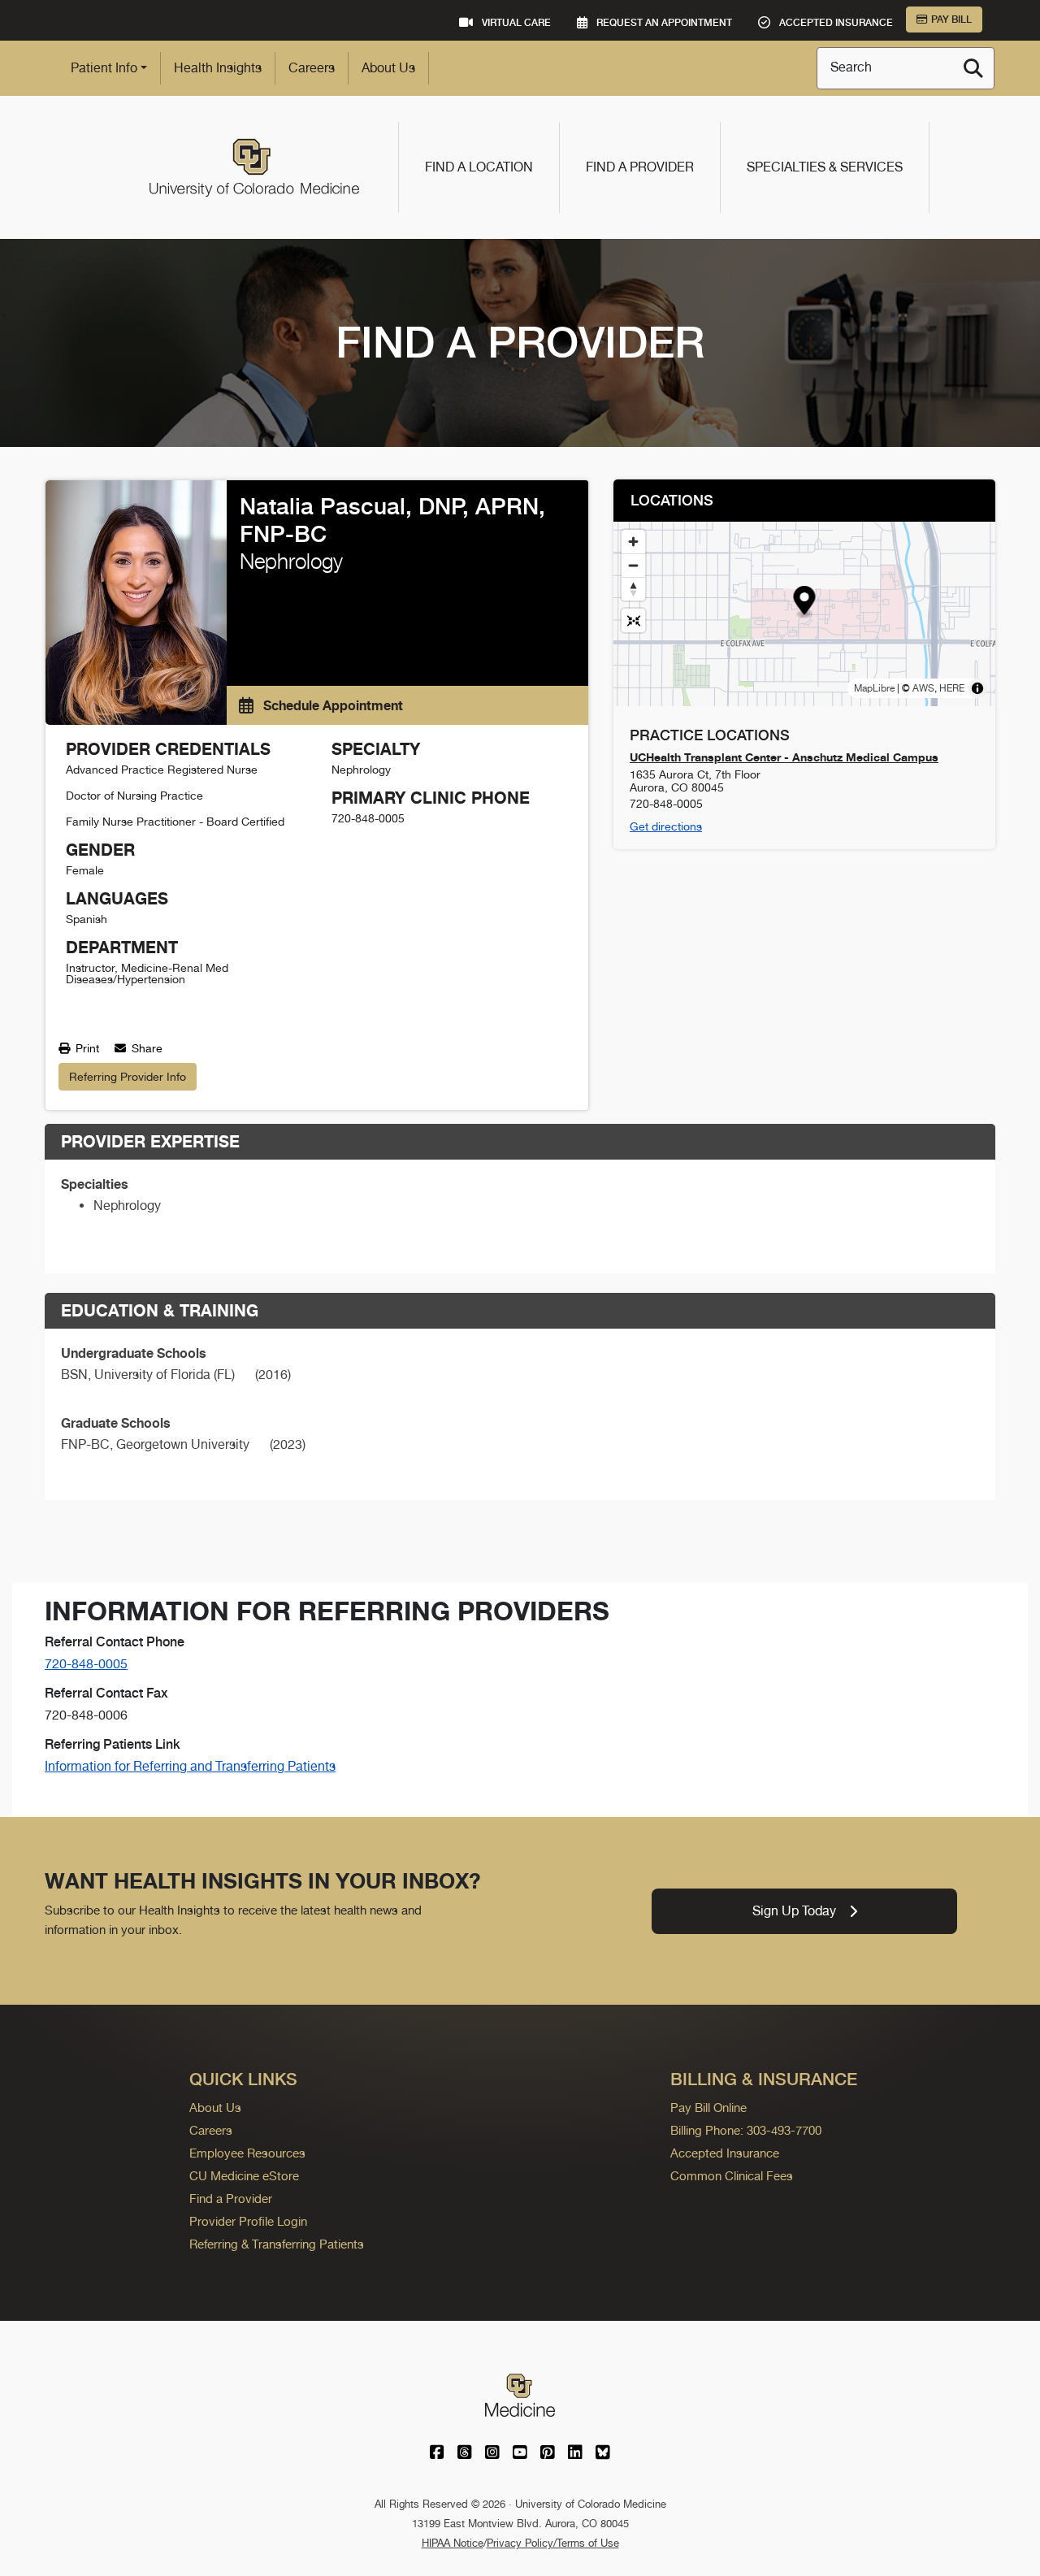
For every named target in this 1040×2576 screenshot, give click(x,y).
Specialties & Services (825, 167)
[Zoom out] (633, 565)
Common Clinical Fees (732, 2176)
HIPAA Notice (453, 2543)
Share (145, 1048)
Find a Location (479, 167)
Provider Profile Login (248, 2221)
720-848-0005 (86, 1664)
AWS (923, 688)
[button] (805, 603)
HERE (952, 688)
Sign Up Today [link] (794, 1911)
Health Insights (218, 68)
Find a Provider (640, 167)
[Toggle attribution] (977, 688)
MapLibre (874, 688)
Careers (312, 68)
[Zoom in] (633, 542)
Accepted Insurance (725, 2153)
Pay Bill (951, 20)
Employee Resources (247, 2153)
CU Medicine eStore (244, 2176)
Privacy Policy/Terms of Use (553, 2543)
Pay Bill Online (708, 2108)
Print (86, 1048)
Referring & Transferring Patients (277, 2244)
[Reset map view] (633, 620)
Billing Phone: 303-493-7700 (746, 2130)
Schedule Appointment (331, 705)
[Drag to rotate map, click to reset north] (633, 589)
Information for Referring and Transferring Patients (190, 1766)
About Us (388, 68)
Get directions (666, 826)
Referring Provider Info (128, 1077)
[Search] (973, 68)
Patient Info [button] (104, 68)
